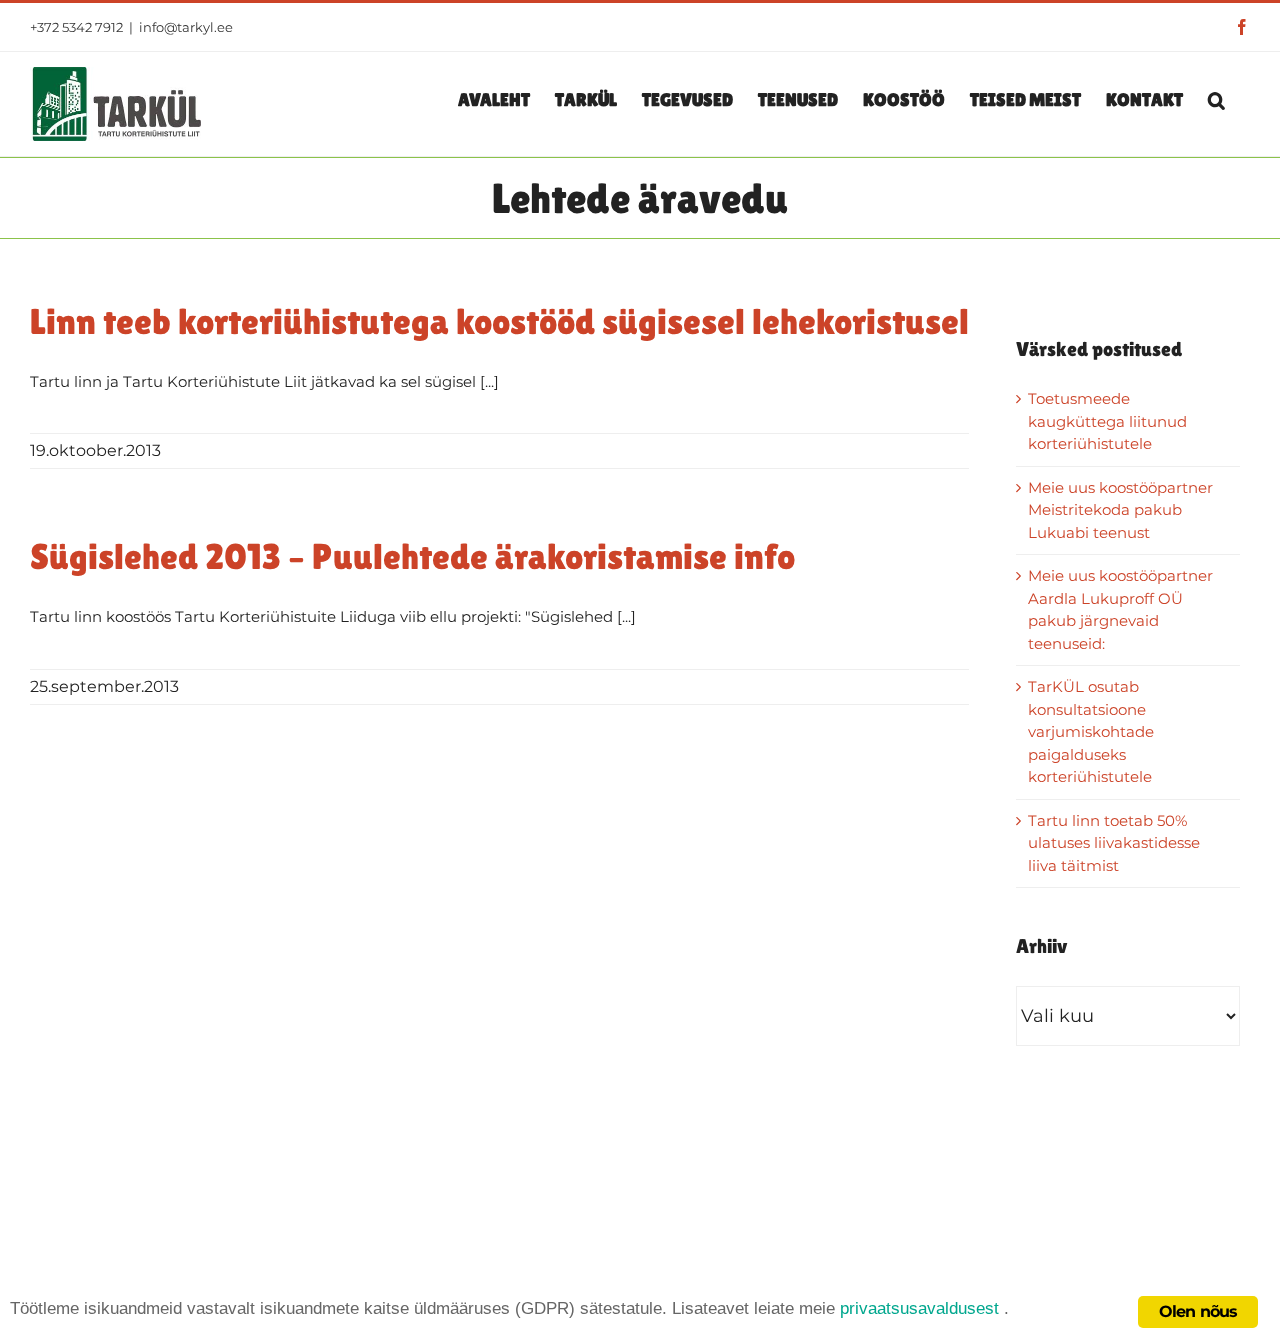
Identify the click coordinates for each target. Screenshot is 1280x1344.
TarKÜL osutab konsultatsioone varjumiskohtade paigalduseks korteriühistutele (1091, 731)
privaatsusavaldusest (919, 1308)
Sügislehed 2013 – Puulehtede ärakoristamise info (412, 556)
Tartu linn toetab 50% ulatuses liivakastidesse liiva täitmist (1114, 843)
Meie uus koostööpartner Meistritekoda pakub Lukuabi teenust (1120, 510)
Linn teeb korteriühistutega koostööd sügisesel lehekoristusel (499, 321)
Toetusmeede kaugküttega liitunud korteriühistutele (1107, 421)
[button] (1216, 99)
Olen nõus (1198, 1311)
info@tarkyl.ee (186, 27)
